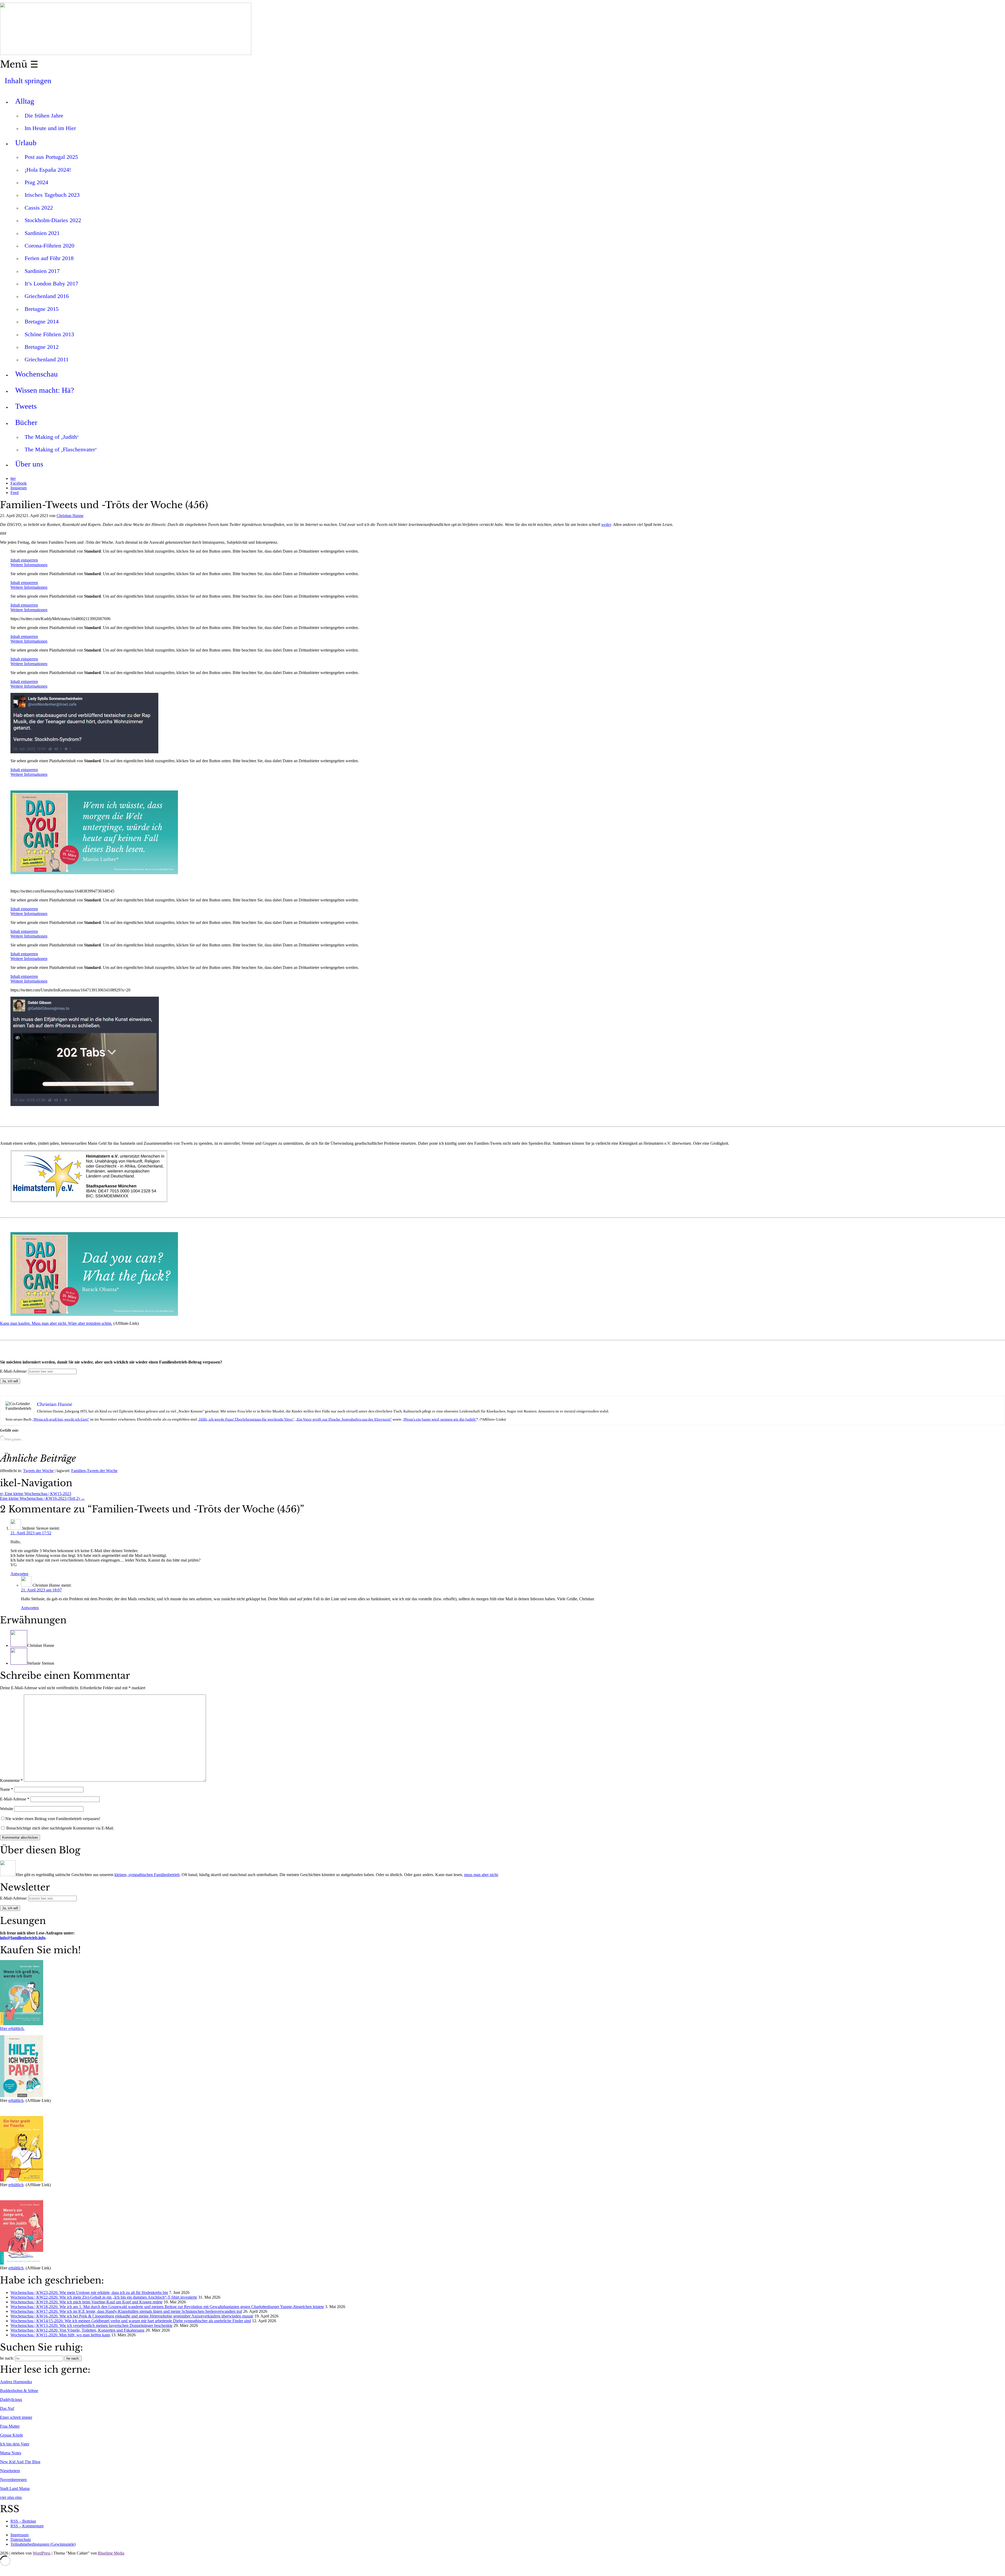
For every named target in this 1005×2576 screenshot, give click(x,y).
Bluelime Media (111, 2553)
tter (13, 478)
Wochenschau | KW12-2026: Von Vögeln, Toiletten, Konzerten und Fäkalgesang (77, 2330)
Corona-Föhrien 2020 (49, 246)
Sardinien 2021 (42, 233)
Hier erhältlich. (12, 2028)
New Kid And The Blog (20, 2462)
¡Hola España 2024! (48, 170)
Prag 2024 (36, 182)
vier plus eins (11, 2497)
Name (7, 1789)
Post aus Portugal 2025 (51, 157)
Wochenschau (37, 374)
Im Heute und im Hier (50, 128)
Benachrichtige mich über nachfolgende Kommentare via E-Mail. (60, 1828)
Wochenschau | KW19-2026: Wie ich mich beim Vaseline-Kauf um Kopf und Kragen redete (86, 2302)
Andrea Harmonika (16, 2382)
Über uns (29, 464)
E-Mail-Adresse (15, 1799)
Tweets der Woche (38, 1471)
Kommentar (11, 1780)
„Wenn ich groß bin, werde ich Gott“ (61, 1419)
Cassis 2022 (39, 208)
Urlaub (26, 143)
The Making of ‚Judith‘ (52, 437)
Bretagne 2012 (42, 347)
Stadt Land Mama (15, 2488)
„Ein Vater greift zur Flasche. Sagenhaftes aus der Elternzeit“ (344, 1419)
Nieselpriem (10, 2471)
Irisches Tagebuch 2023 (52, 195)
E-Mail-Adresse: (14, 1371)
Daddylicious (11, 2400)
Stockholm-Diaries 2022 (53, 220)
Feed (15, 493)
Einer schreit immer (16, 2417)
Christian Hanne (70, 516)
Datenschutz (21, 2539)
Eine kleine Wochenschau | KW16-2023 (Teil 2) (42, 1498)
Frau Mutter (10, 2426)
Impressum (19, 2535)
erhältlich (16, 2100)
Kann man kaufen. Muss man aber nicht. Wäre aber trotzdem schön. (56, 1323)
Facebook (19, 483)
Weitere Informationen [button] (29, 565)
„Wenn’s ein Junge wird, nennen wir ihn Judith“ (439, 1419)
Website (7, 1809)
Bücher (26, 422)
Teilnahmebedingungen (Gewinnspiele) (43, 2544)
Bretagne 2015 (42, 309)
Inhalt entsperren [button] (24, 560)
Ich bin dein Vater (15, 2444)
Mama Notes (11, 2453)
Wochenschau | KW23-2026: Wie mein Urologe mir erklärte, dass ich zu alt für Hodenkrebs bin (89, 2292)
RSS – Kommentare (27, 2526)
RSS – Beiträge (23, 2521)
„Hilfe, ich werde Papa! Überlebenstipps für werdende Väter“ (246, 1419)
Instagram (19, 488)
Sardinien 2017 (42, 271)
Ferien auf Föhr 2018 (49, 258)
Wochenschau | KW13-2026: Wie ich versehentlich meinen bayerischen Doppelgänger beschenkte (91, 2325)
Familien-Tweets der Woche (94, 1471)
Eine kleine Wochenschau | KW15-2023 (36, 1494)
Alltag (25, 101)
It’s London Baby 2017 (51, 284)
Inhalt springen (28, 81)
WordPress (42, 2553)
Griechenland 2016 (47, 296)
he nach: (7, 2358)
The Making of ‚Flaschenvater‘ (61, 449)
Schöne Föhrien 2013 (49, 334)
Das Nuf (7, 2408)
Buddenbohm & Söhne (19, 2391)
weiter (606, 524)
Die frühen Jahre (44, 116)
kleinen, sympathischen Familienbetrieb (147, 1875)
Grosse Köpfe (12, 2435)
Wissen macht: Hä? (45, 390)
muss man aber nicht (481, 1875)
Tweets (26, 406)
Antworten (19, 1574)
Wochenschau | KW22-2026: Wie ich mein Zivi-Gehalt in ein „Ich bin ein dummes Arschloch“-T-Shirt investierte (104, 2297)
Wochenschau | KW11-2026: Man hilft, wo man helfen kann (60, 2335)
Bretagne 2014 (42, 321)
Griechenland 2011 (47, 359)
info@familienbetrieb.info (23, 1938)
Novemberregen (13, 2480)
